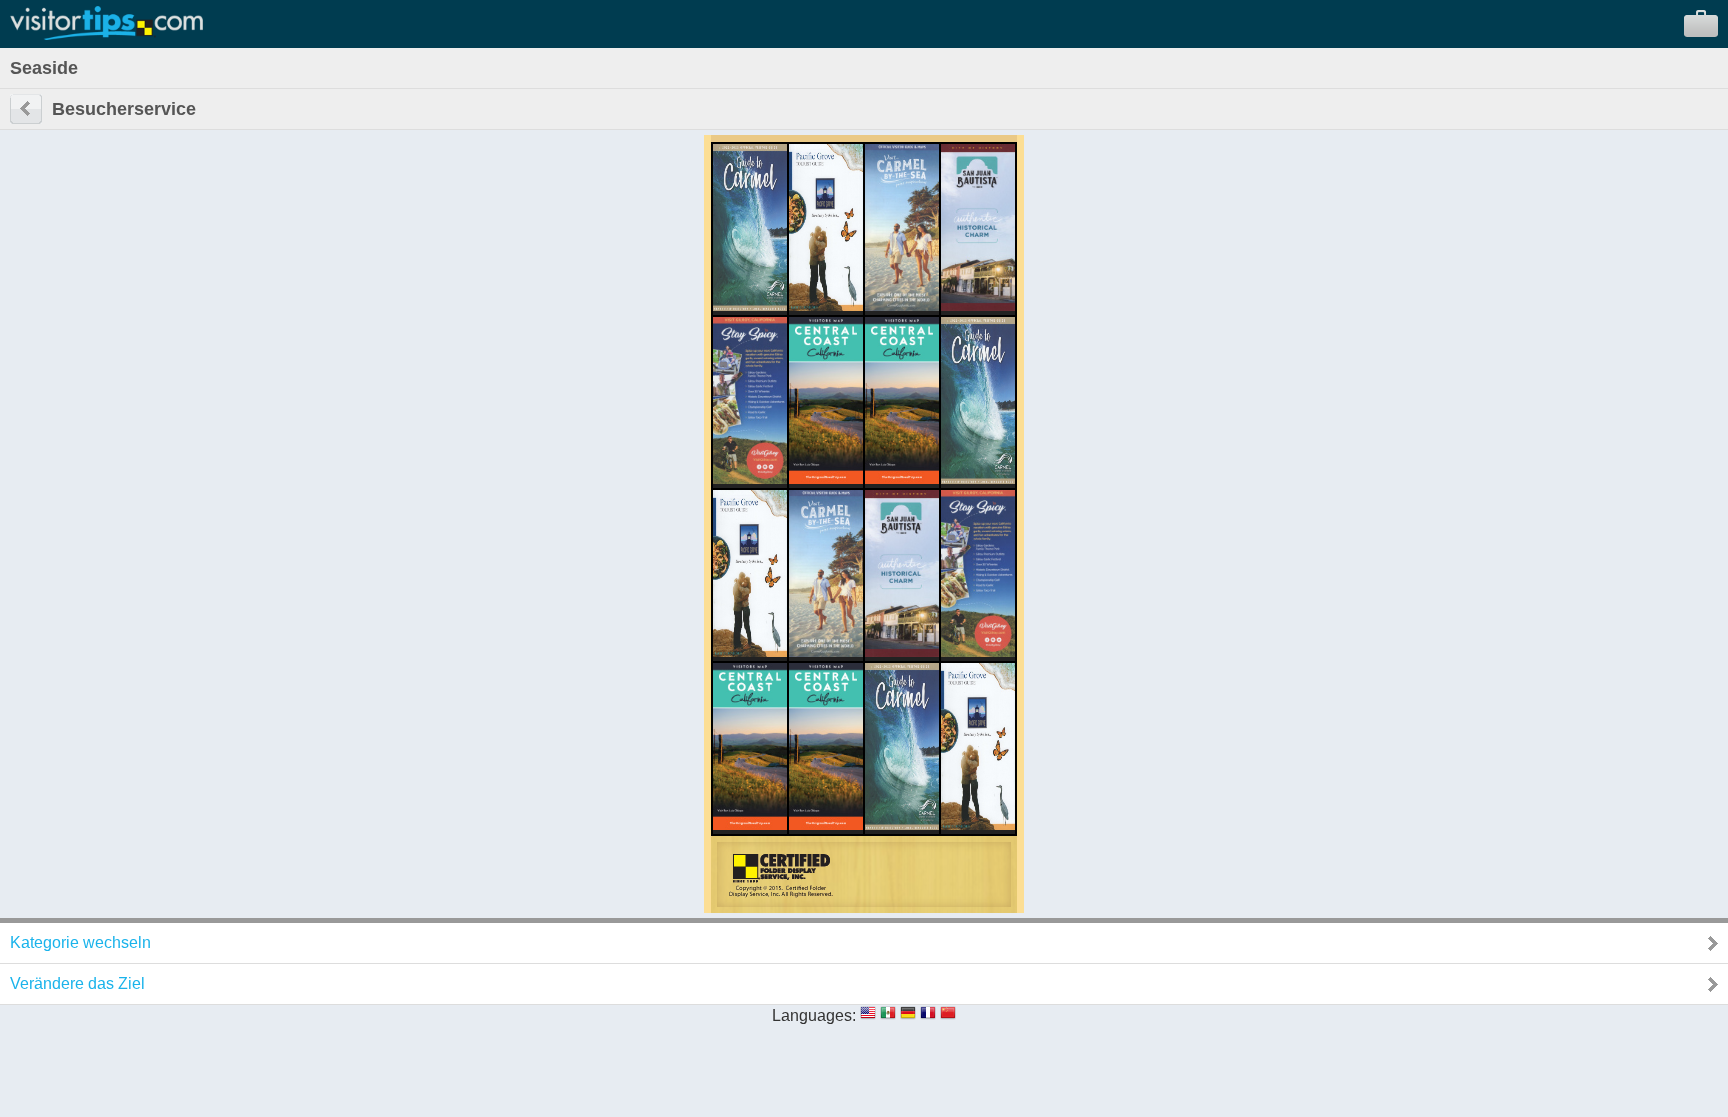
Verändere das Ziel (77, 983)
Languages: (814, 1015)
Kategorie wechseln (80, 942)
